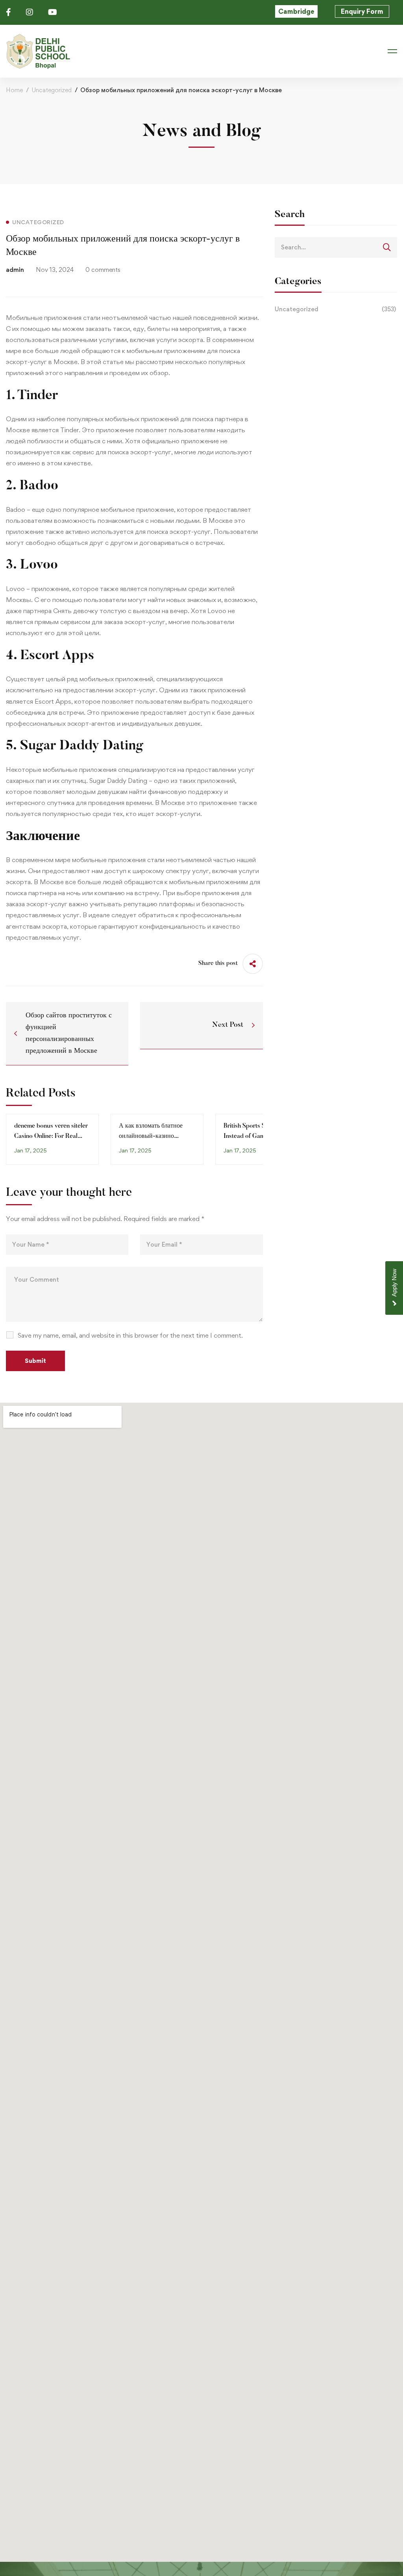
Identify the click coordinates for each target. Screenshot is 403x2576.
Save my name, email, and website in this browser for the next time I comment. (130, 1335)
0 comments (103, 270)
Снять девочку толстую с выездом (107, 611)
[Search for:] (336, 247)
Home (14, 90)
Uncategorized (52, 90)
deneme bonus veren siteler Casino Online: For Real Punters (51, 1136)
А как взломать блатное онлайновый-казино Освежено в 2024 (151, 1136)
